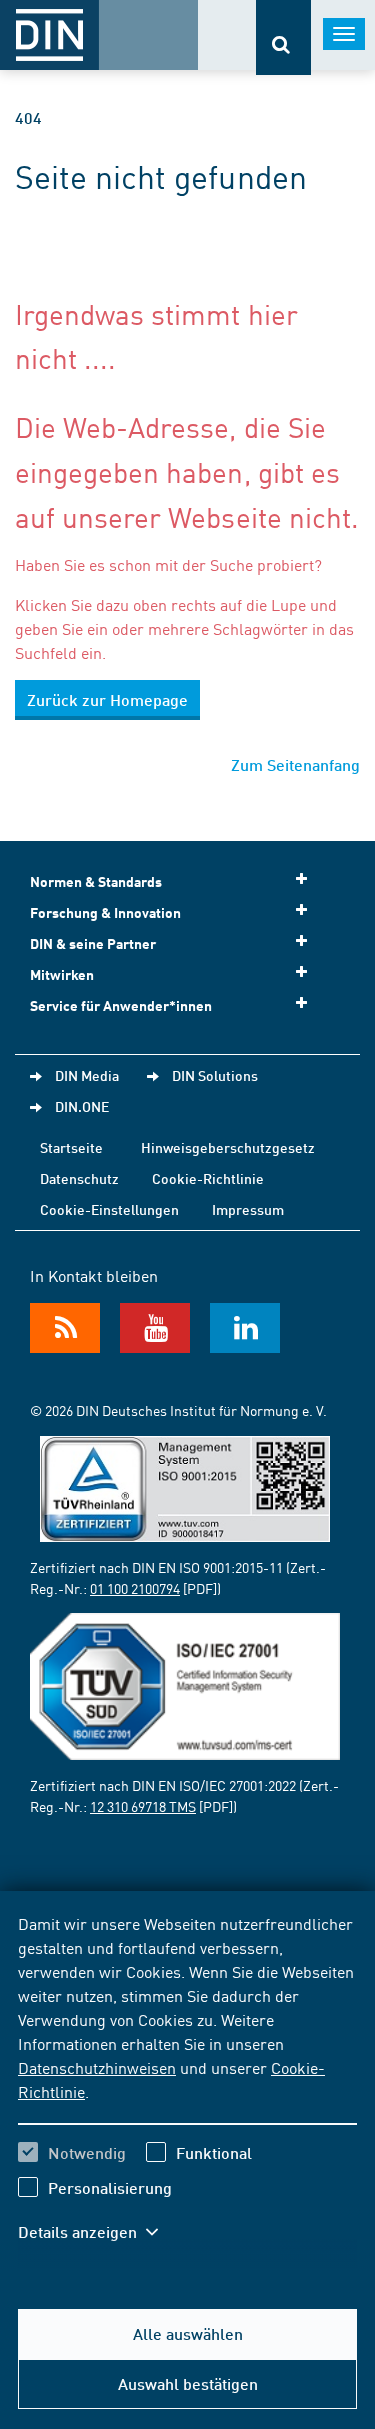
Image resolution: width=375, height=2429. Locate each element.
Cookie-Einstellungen (109, 1209)
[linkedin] (245, 1328)
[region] (187, 2090)
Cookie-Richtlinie (208, 1178)
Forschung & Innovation (105, 912)
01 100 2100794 (135, 1588)
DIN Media (87, 1075)
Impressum (248, 1209)
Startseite (71, 1147)
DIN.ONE (82, 1106)
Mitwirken (62, 974)
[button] (98, 2232)
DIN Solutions (215, 1075)
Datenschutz (79, 1178)
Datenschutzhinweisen (97, 2067)
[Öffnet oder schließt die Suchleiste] (283, 37)
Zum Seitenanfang (295, 764)
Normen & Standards (96, 881)
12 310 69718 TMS (143, 1806)
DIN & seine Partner (93, 943)
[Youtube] (155, 1328)
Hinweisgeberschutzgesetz (228, 1147)
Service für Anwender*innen (121, 1005)
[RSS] (65, 1328)
